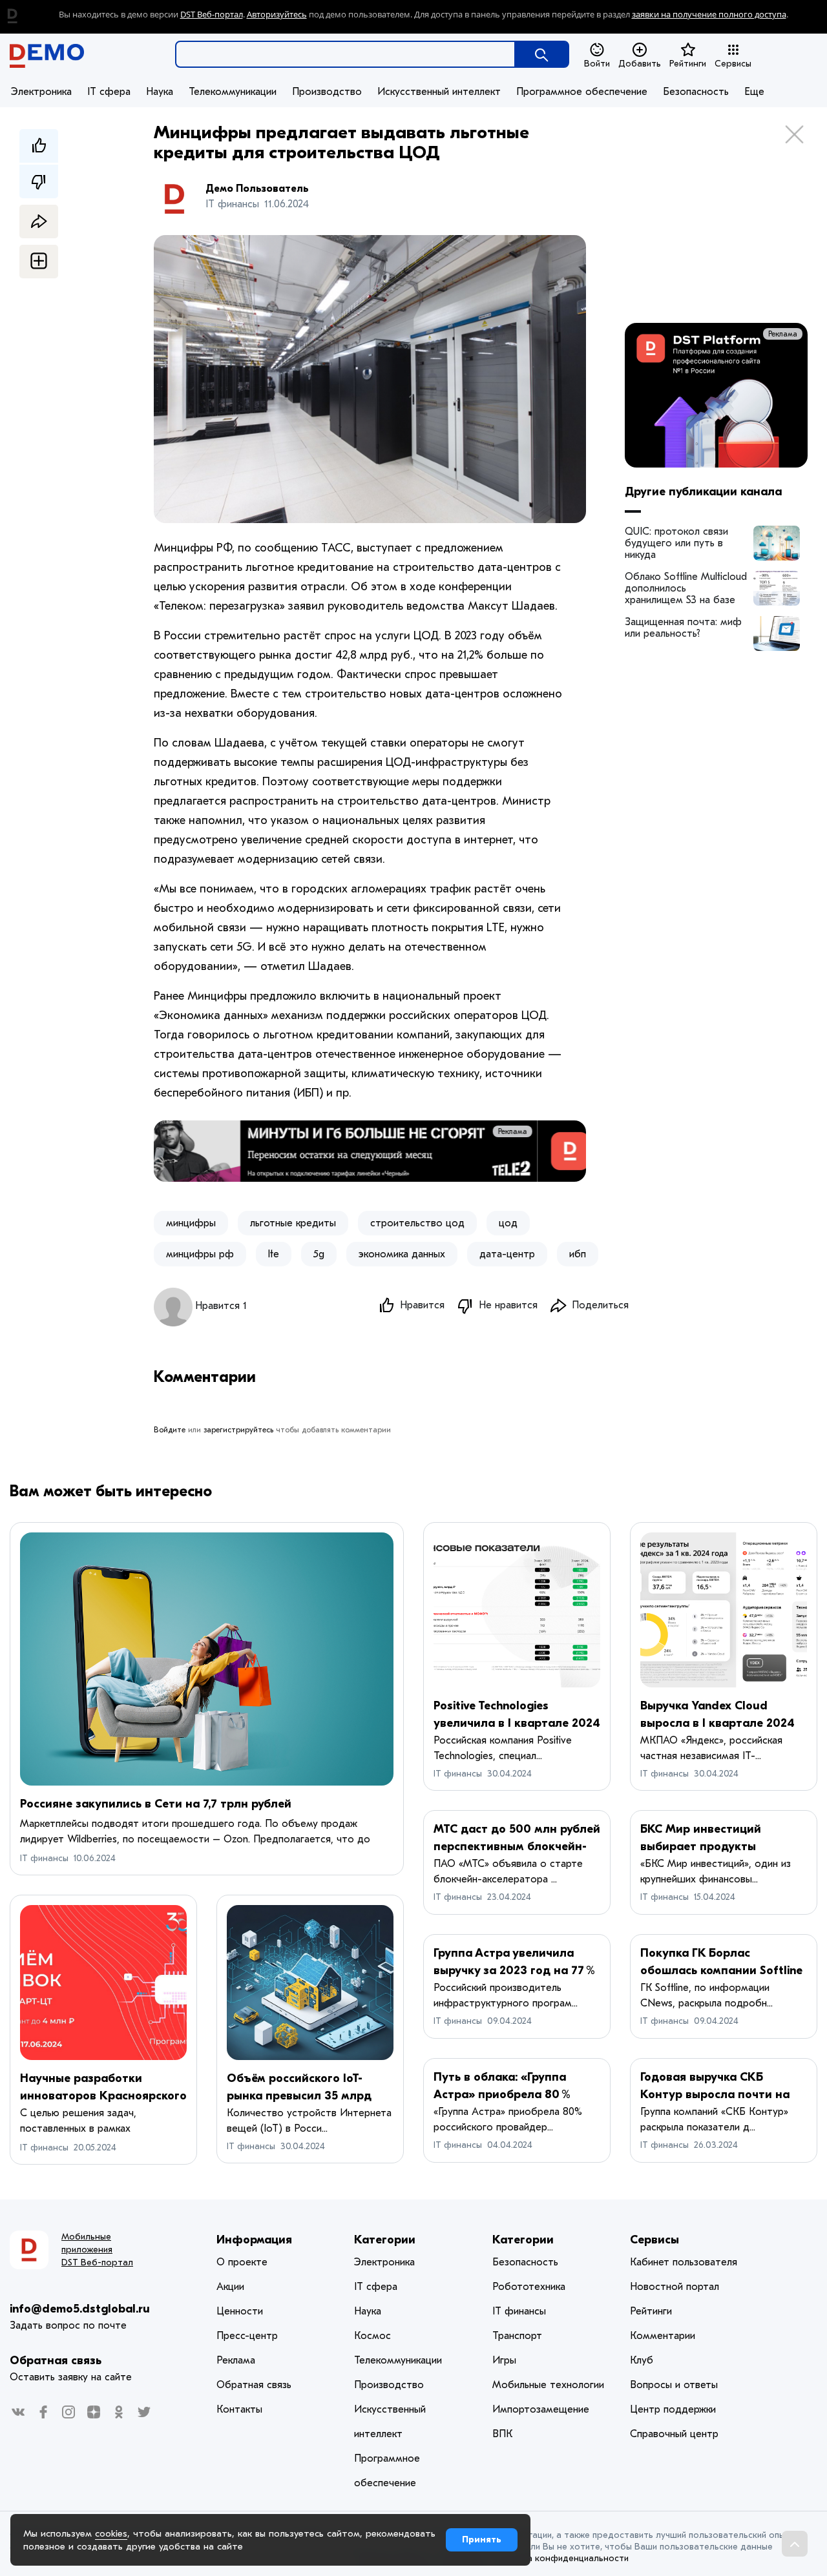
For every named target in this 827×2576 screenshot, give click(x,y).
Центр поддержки (673, 2409)
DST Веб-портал (212, 15)
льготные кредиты (293, 1223)
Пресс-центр (247, 2336)
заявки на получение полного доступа (709, 15)
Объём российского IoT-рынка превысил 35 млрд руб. (299, 2096)
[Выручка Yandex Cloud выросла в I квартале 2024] (724, 1610)
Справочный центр (674, 2434)
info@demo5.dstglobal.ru (80, 2309)
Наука (160, 92)
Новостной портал (675, 2287)
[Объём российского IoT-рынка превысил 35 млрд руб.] (310, 1983)
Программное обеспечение (582, 92)
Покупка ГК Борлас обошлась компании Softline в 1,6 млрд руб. (721, 1971)
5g (319, 1254)
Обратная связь (56, 2361)
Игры (504, 2360)
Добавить (640, 64)
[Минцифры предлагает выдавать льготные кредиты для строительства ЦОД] (777, 543)
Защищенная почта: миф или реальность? (683, 628)
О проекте (242, 2262)
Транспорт (517, 2336)
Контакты (239, 2409)
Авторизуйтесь (277, 15)
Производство (327, 92)
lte (274, 1254)
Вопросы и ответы (674, 2385)
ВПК (502, 2434)
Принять (482, 2540)
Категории (385, 2240)
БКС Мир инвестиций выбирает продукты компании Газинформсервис (721, 1847)
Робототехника (529, 2287)
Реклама (561, 1131)
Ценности (240, 2311)
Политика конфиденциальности (560, 2558)
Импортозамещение (541, 2409)
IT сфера (109, 92)
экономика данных (402, 1254)
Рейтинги (688, 64)
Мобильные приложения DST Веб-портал (97, 2250)
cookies (111, 2533)
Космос (372, 2336)
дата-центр (507, 1254)
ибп (578, 1254)
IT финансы (44, 1858)
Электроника (41, 92)
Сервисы (733, 64)
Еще (754, 92)
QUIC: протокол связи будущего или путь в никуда (676, 543)
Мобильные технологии (548, 2385)
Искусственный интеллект (439, 92)
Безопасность (696, 92)
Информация (254, 2240)
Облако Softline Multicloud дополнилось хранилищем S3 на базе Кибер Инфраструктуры (686, 588)
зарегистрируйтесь (238, 1430)
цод (508, 1223)
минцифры (191, 1223)
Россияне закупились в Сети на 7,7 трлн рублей (156, 1804)
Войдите (170, 1430)
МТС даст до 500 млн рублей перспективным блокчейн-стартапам (517, 1847)
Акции (230, 2287)
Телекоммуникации (233, 92)
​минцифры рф (200, 1254)
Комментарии (663, 2336)
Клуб (642, 2360)
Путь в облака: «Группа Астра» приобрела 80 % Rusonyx (502, 2095)
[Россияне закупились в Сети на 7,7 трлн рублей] (207, 1659)
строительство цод (417, 1223)
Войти (597, 64)
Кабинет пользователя (684, 2262)
